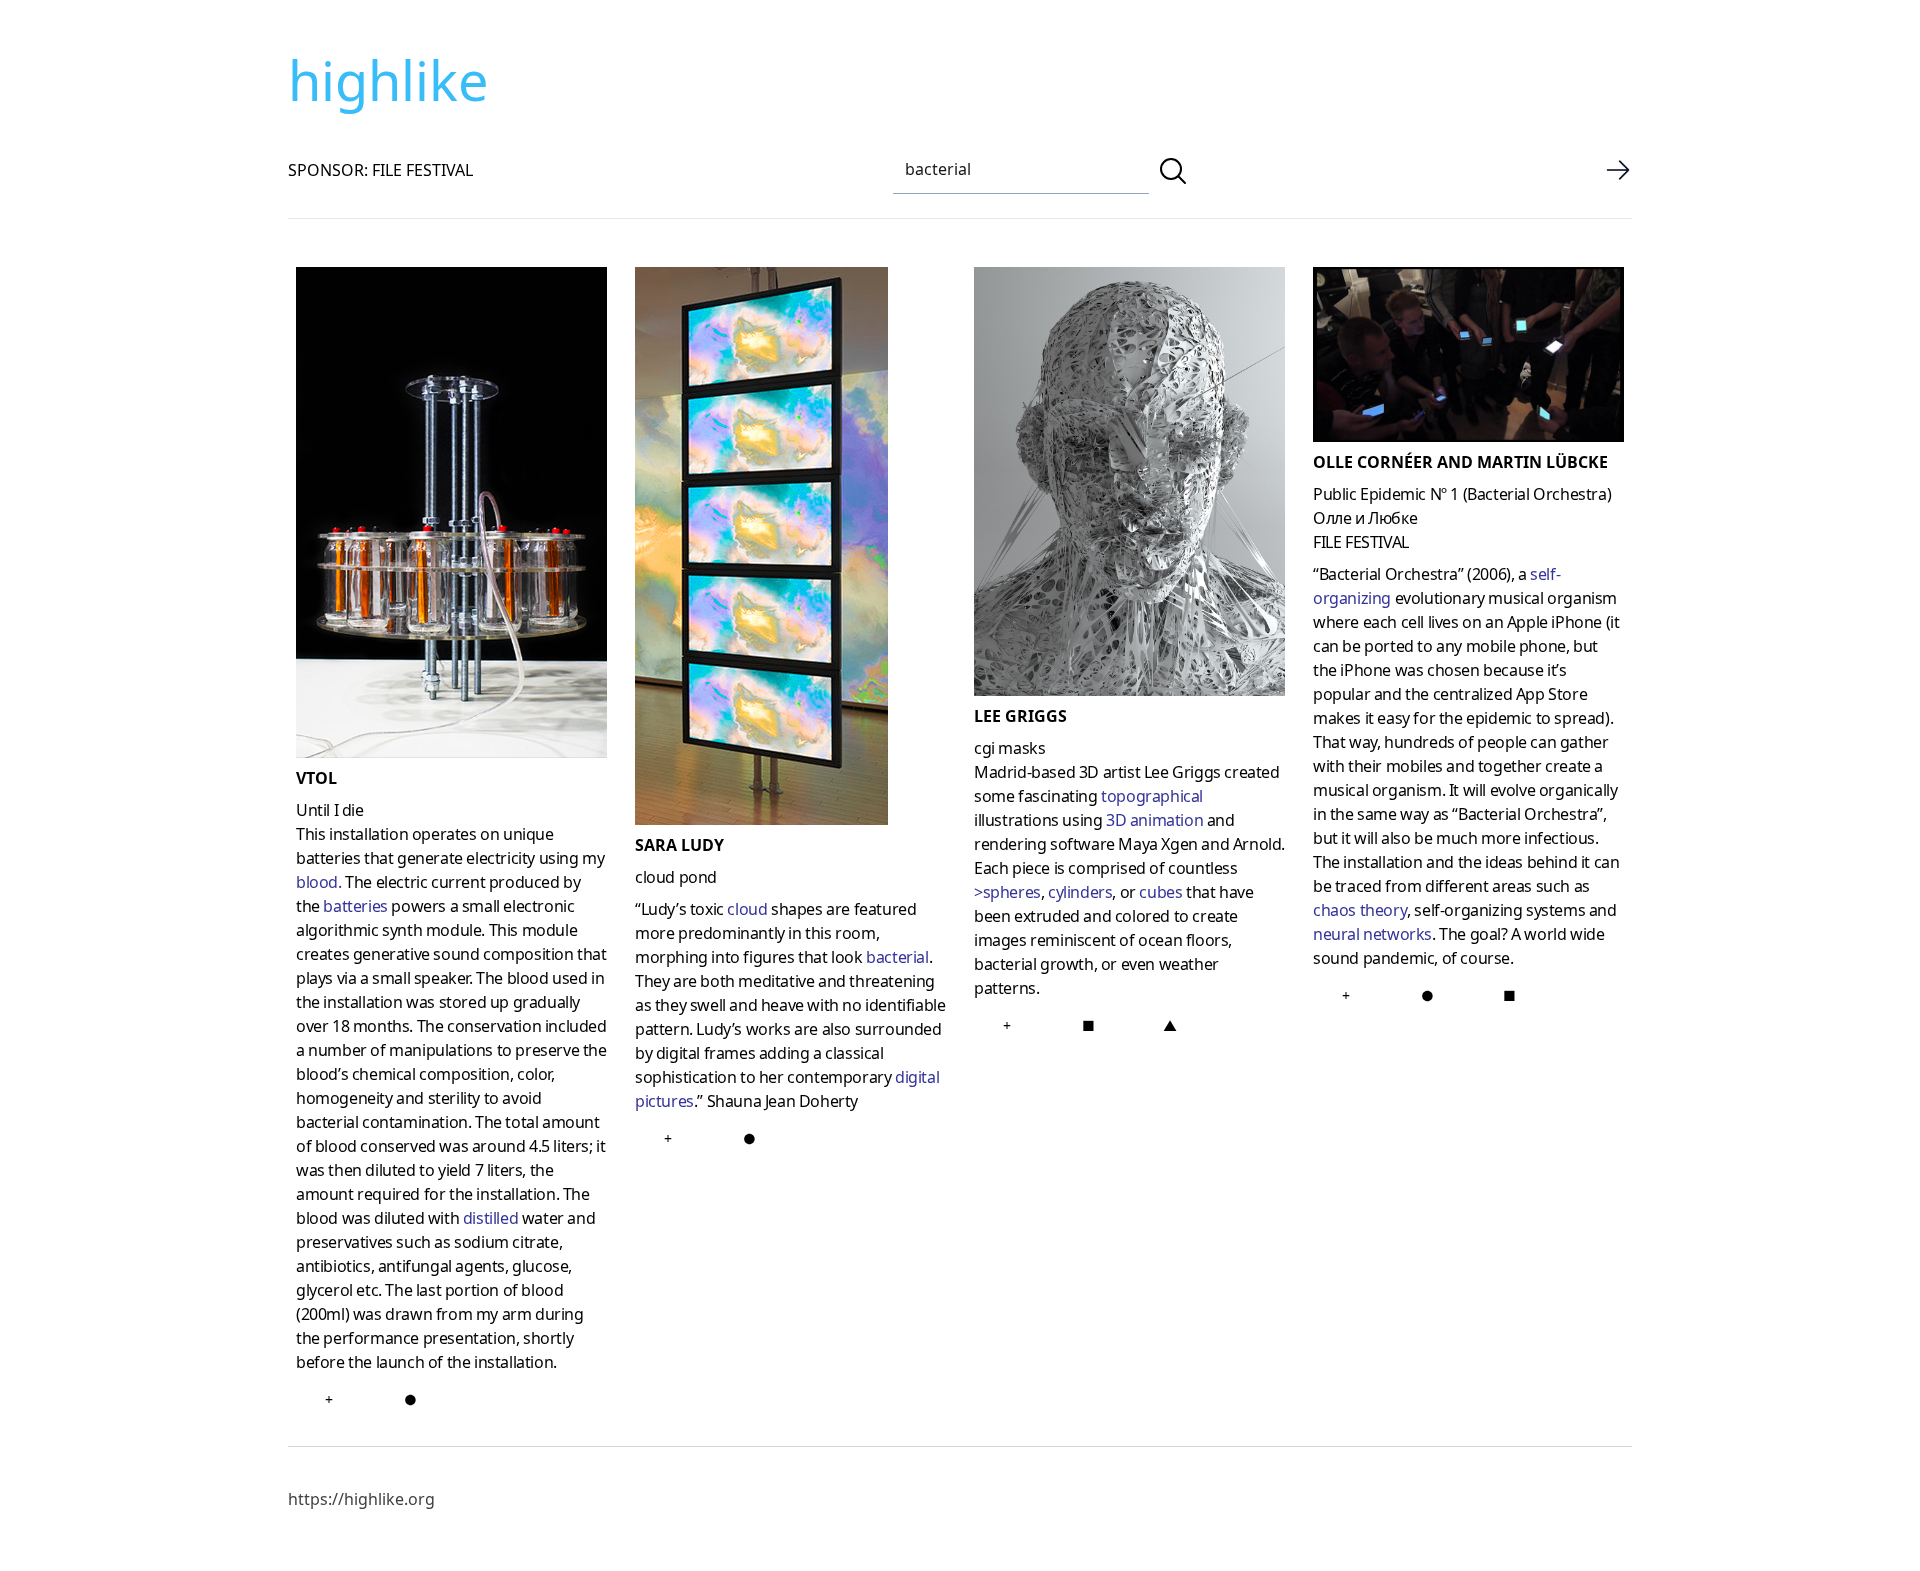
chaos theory (1360, 910)
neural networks (1372, 934)
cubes (1160, 892)
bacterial (897, 957)
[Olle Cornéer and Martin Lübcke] (1468, 358)
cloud (747, 909)
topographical (1152, 796)
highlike (388, 80)
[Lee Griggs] (1129, 485)
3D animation (1154, 820)
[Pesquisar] (1173, 171)
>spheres (1007, 892)
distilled (490, 1218)
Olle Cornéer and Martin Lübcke (1460, 462)
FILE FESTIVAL (1361, 542)
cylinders (1080, 892)
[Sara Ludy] (790, 550)
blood (317, 882)
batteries (355, 906)
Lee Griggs (1020, 716)
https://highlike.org (361, 1499)
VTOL (316, 778)
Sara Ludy (679, 845)
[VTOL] (451, 516)
